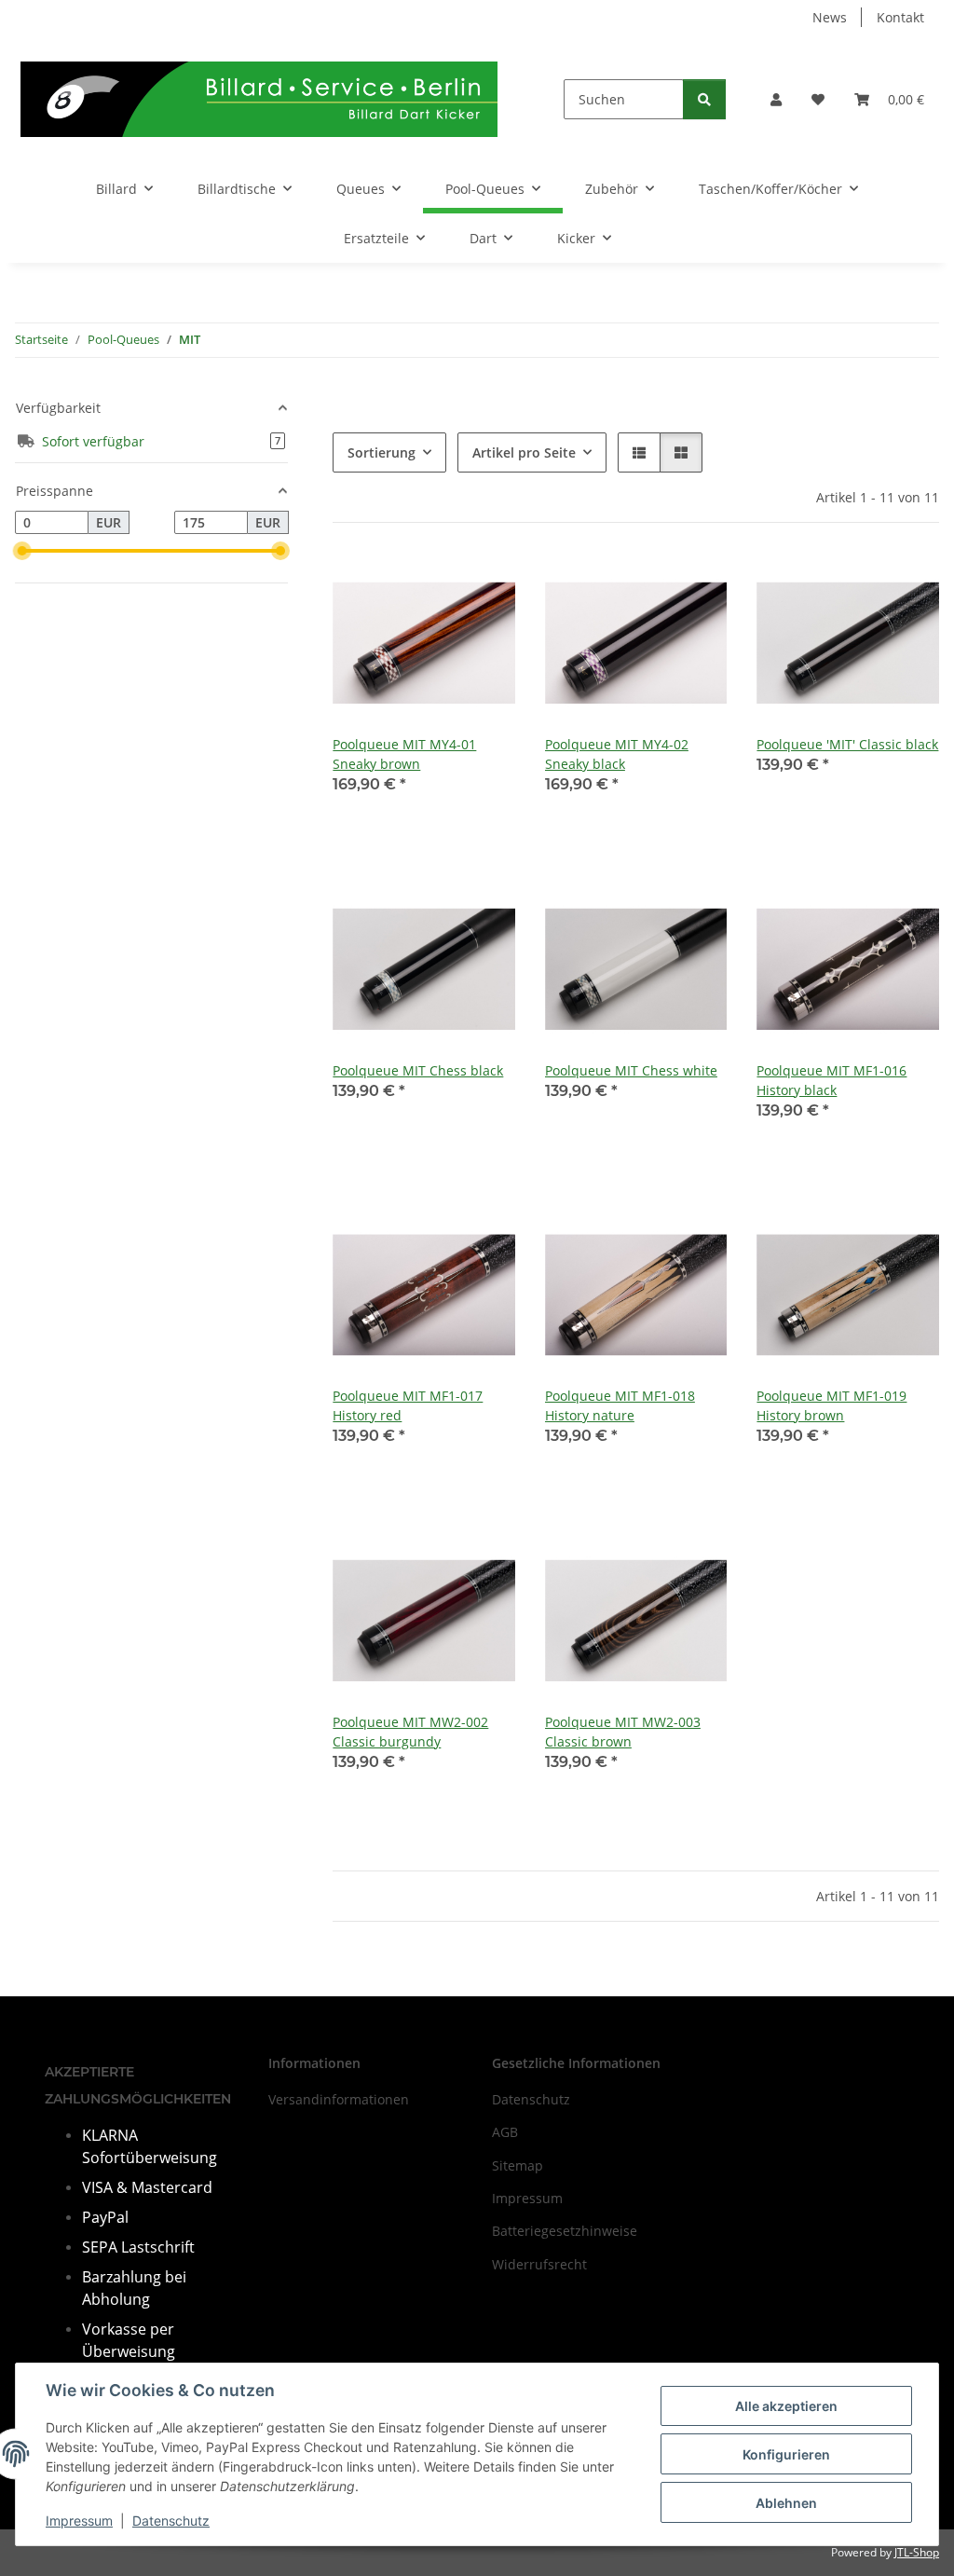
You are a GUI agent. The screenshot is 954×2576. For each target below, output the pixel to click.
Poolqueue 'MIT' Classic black (847, 744)
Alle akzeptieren (786, 2406)
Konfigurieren (786, 2454)
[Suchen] (704, 99)
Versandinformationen (339, 2099)
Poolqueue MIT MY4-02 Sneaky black (617, 754)
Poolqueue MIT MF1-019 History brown (831, 1405)
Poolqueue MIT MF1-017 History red (408, 1405)
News (830, 17)
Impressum (79, 2521)
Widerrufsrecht (539, 2264)
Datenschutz (171, 2521)
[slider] (22, 551)
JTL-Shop (917, 2552)
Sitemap (518, 2165)
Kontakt (900, 17)
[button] (776, 99)
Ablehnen (786, 2503)
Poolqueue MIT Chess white (631, 1070)
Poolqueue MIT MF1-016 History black (831, 1080)
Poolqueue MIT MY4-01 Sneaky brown (404, 754)
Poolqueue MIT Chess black (418, 1070)
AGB (505, 2132)
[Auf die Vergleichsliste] (435, 584)
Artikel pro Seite (524, 452)
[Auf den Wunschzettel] (484, 584)
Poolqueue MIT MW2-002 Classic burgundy (410, 1732)
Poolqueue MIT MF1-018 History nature (620, 1405)
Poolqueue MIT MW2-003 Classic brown (623, 1732)
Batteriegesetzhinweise (565, 2231)
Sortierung (382, 452)
